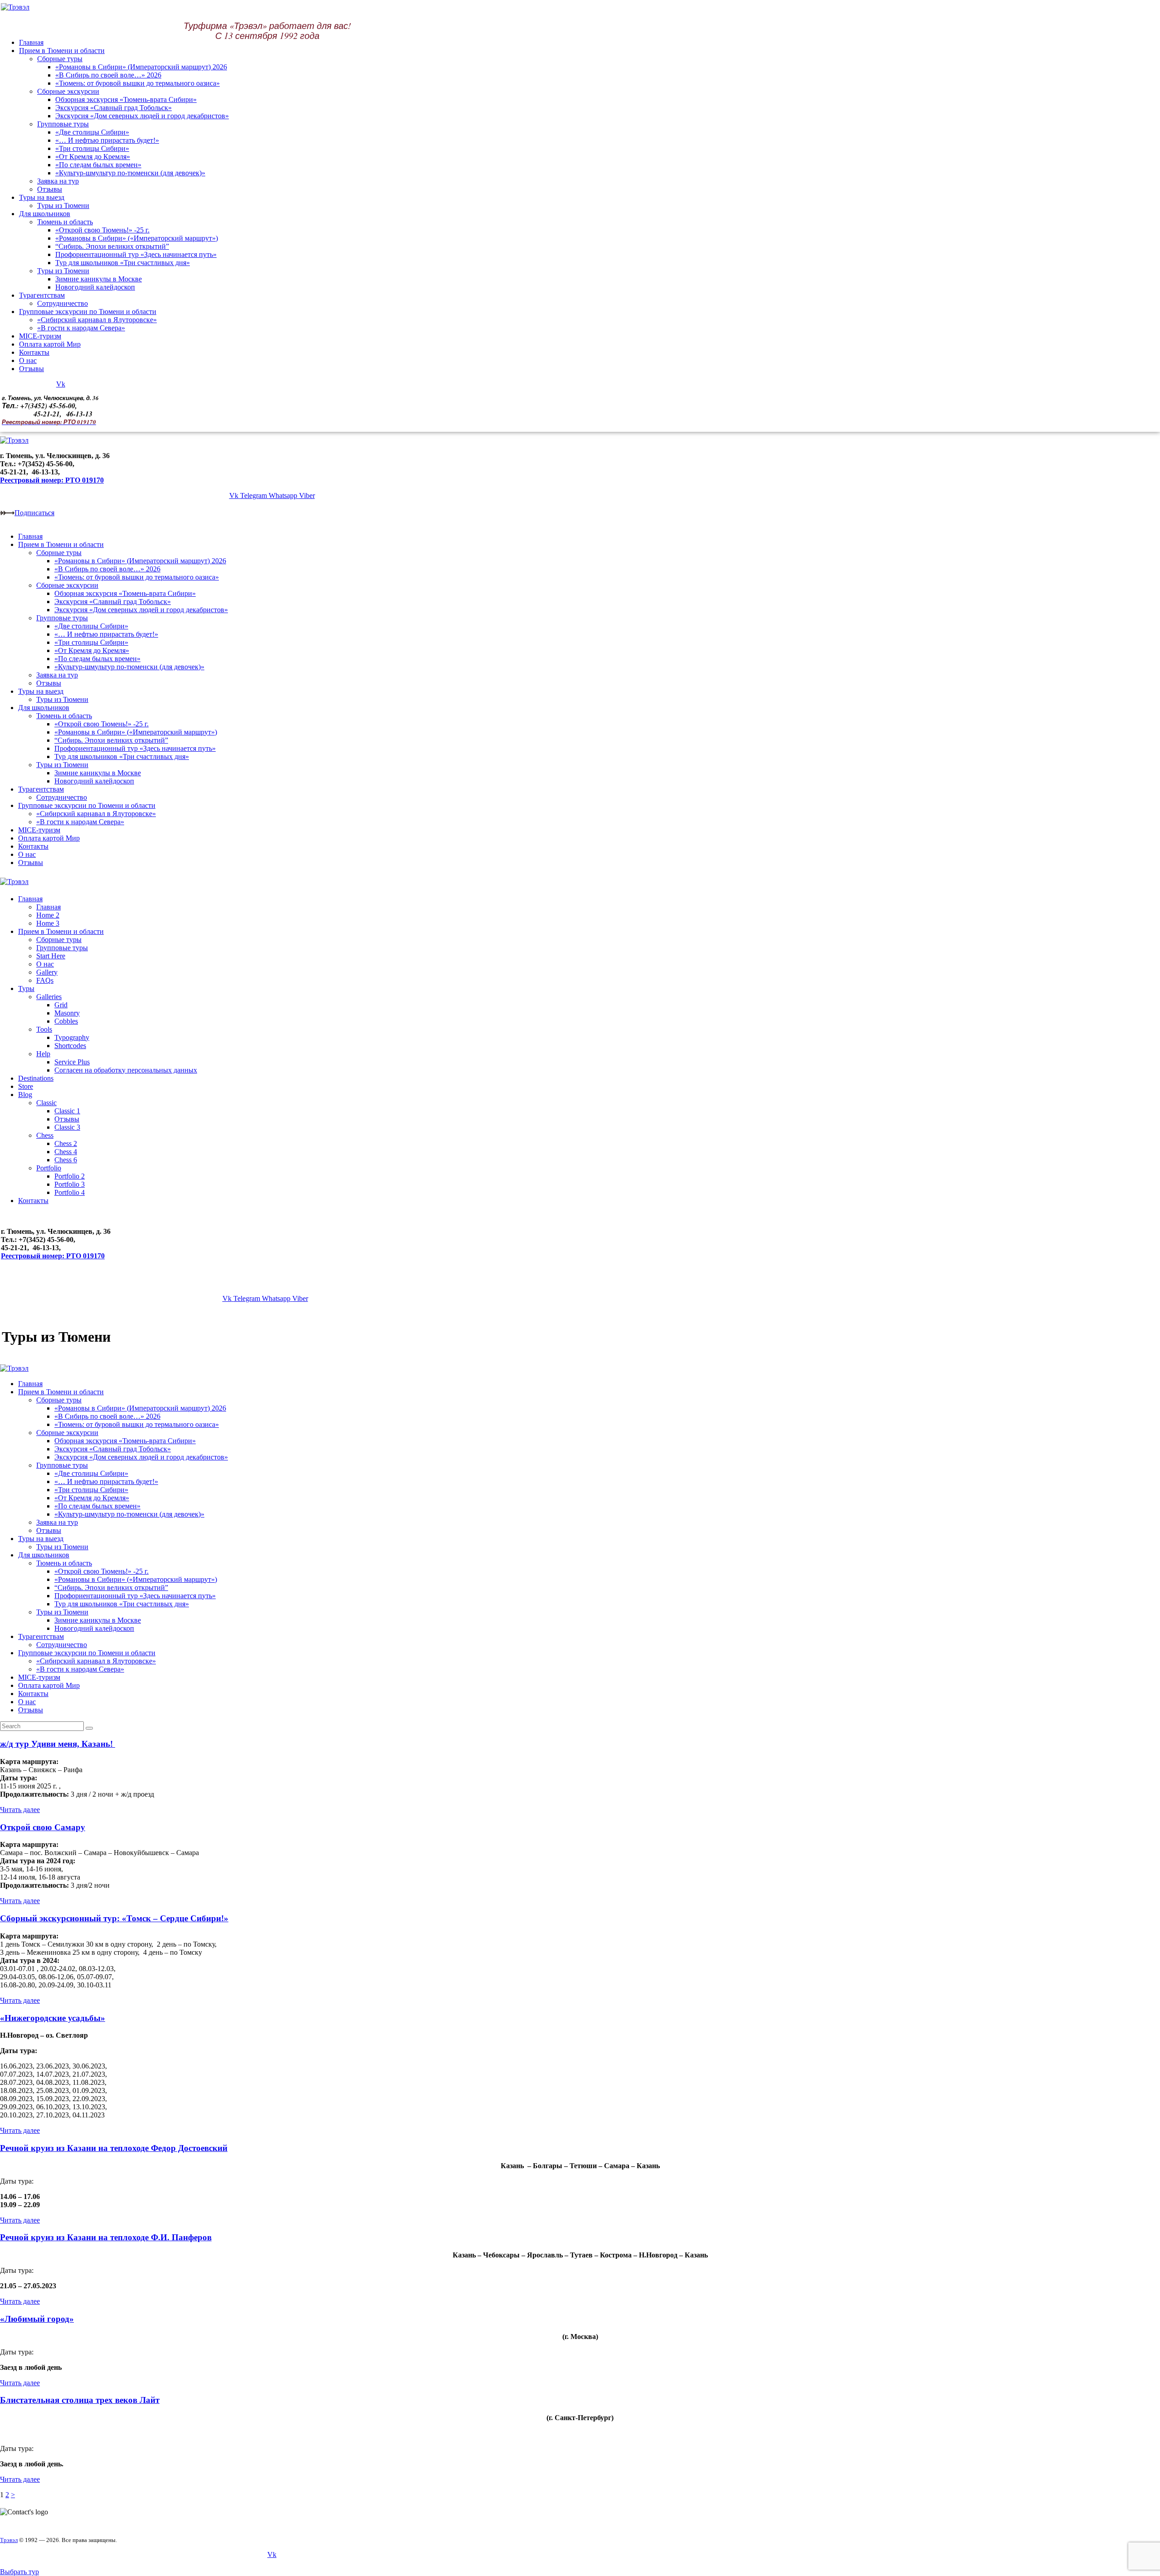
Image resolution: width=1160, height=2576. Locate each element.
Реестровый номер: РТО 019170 (52, 480)
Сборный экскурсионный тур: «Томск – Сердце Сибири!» (114, 1918)
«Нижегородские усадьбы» (53, 2018)
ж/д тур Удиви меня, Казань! (58, 1744)
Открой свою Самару (43, 1827)
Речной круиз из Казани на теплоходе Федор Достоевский (114, 2148)
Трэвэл (9, 2540)
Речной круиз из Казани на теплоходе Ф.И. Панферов (106, 2237)
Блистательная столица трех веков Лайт (80, 2400)
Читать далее (20, 1810)
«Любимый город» (37, 2319)
